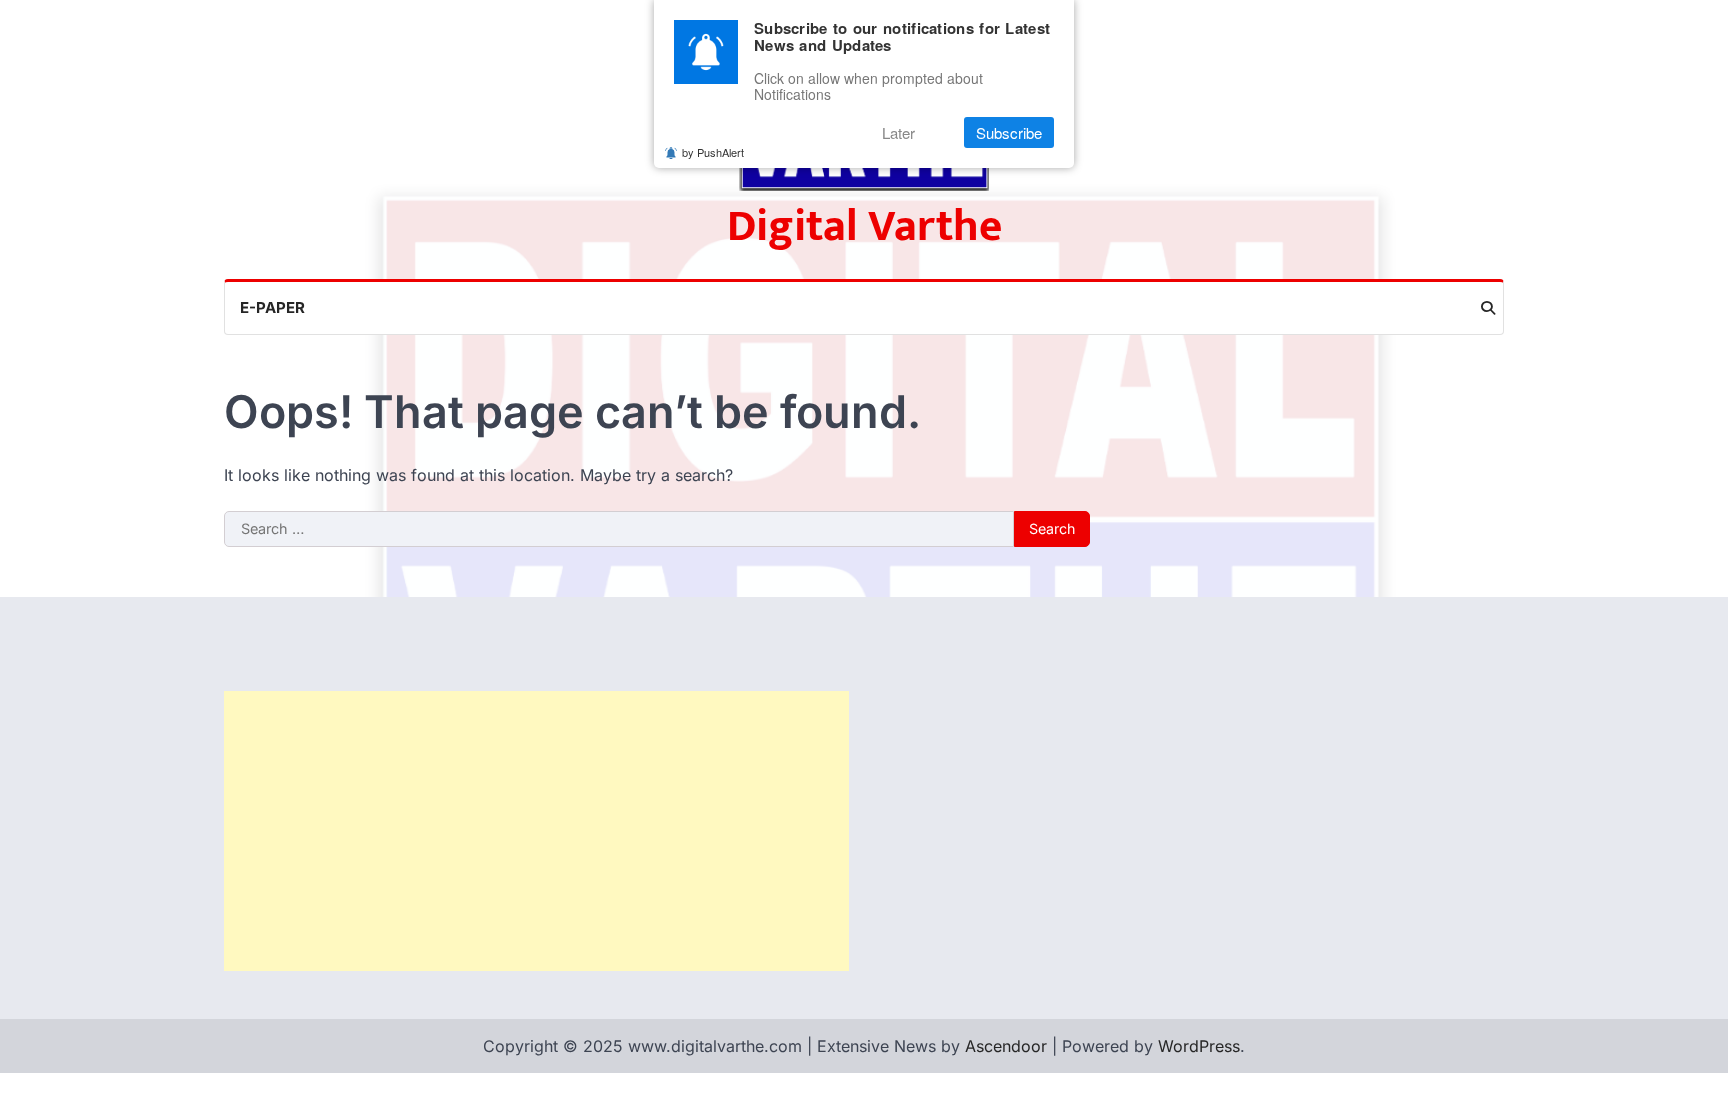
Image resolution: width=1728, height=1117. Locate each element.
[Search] (1488, 308)
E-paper (272, 307)
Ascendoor (1006, 1046)
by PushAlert (713, 152)
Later (898, 132)
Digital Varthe (864, 226)
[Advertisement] (536, 831)
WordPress (1199, 1046)
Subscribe (1009, 132)
